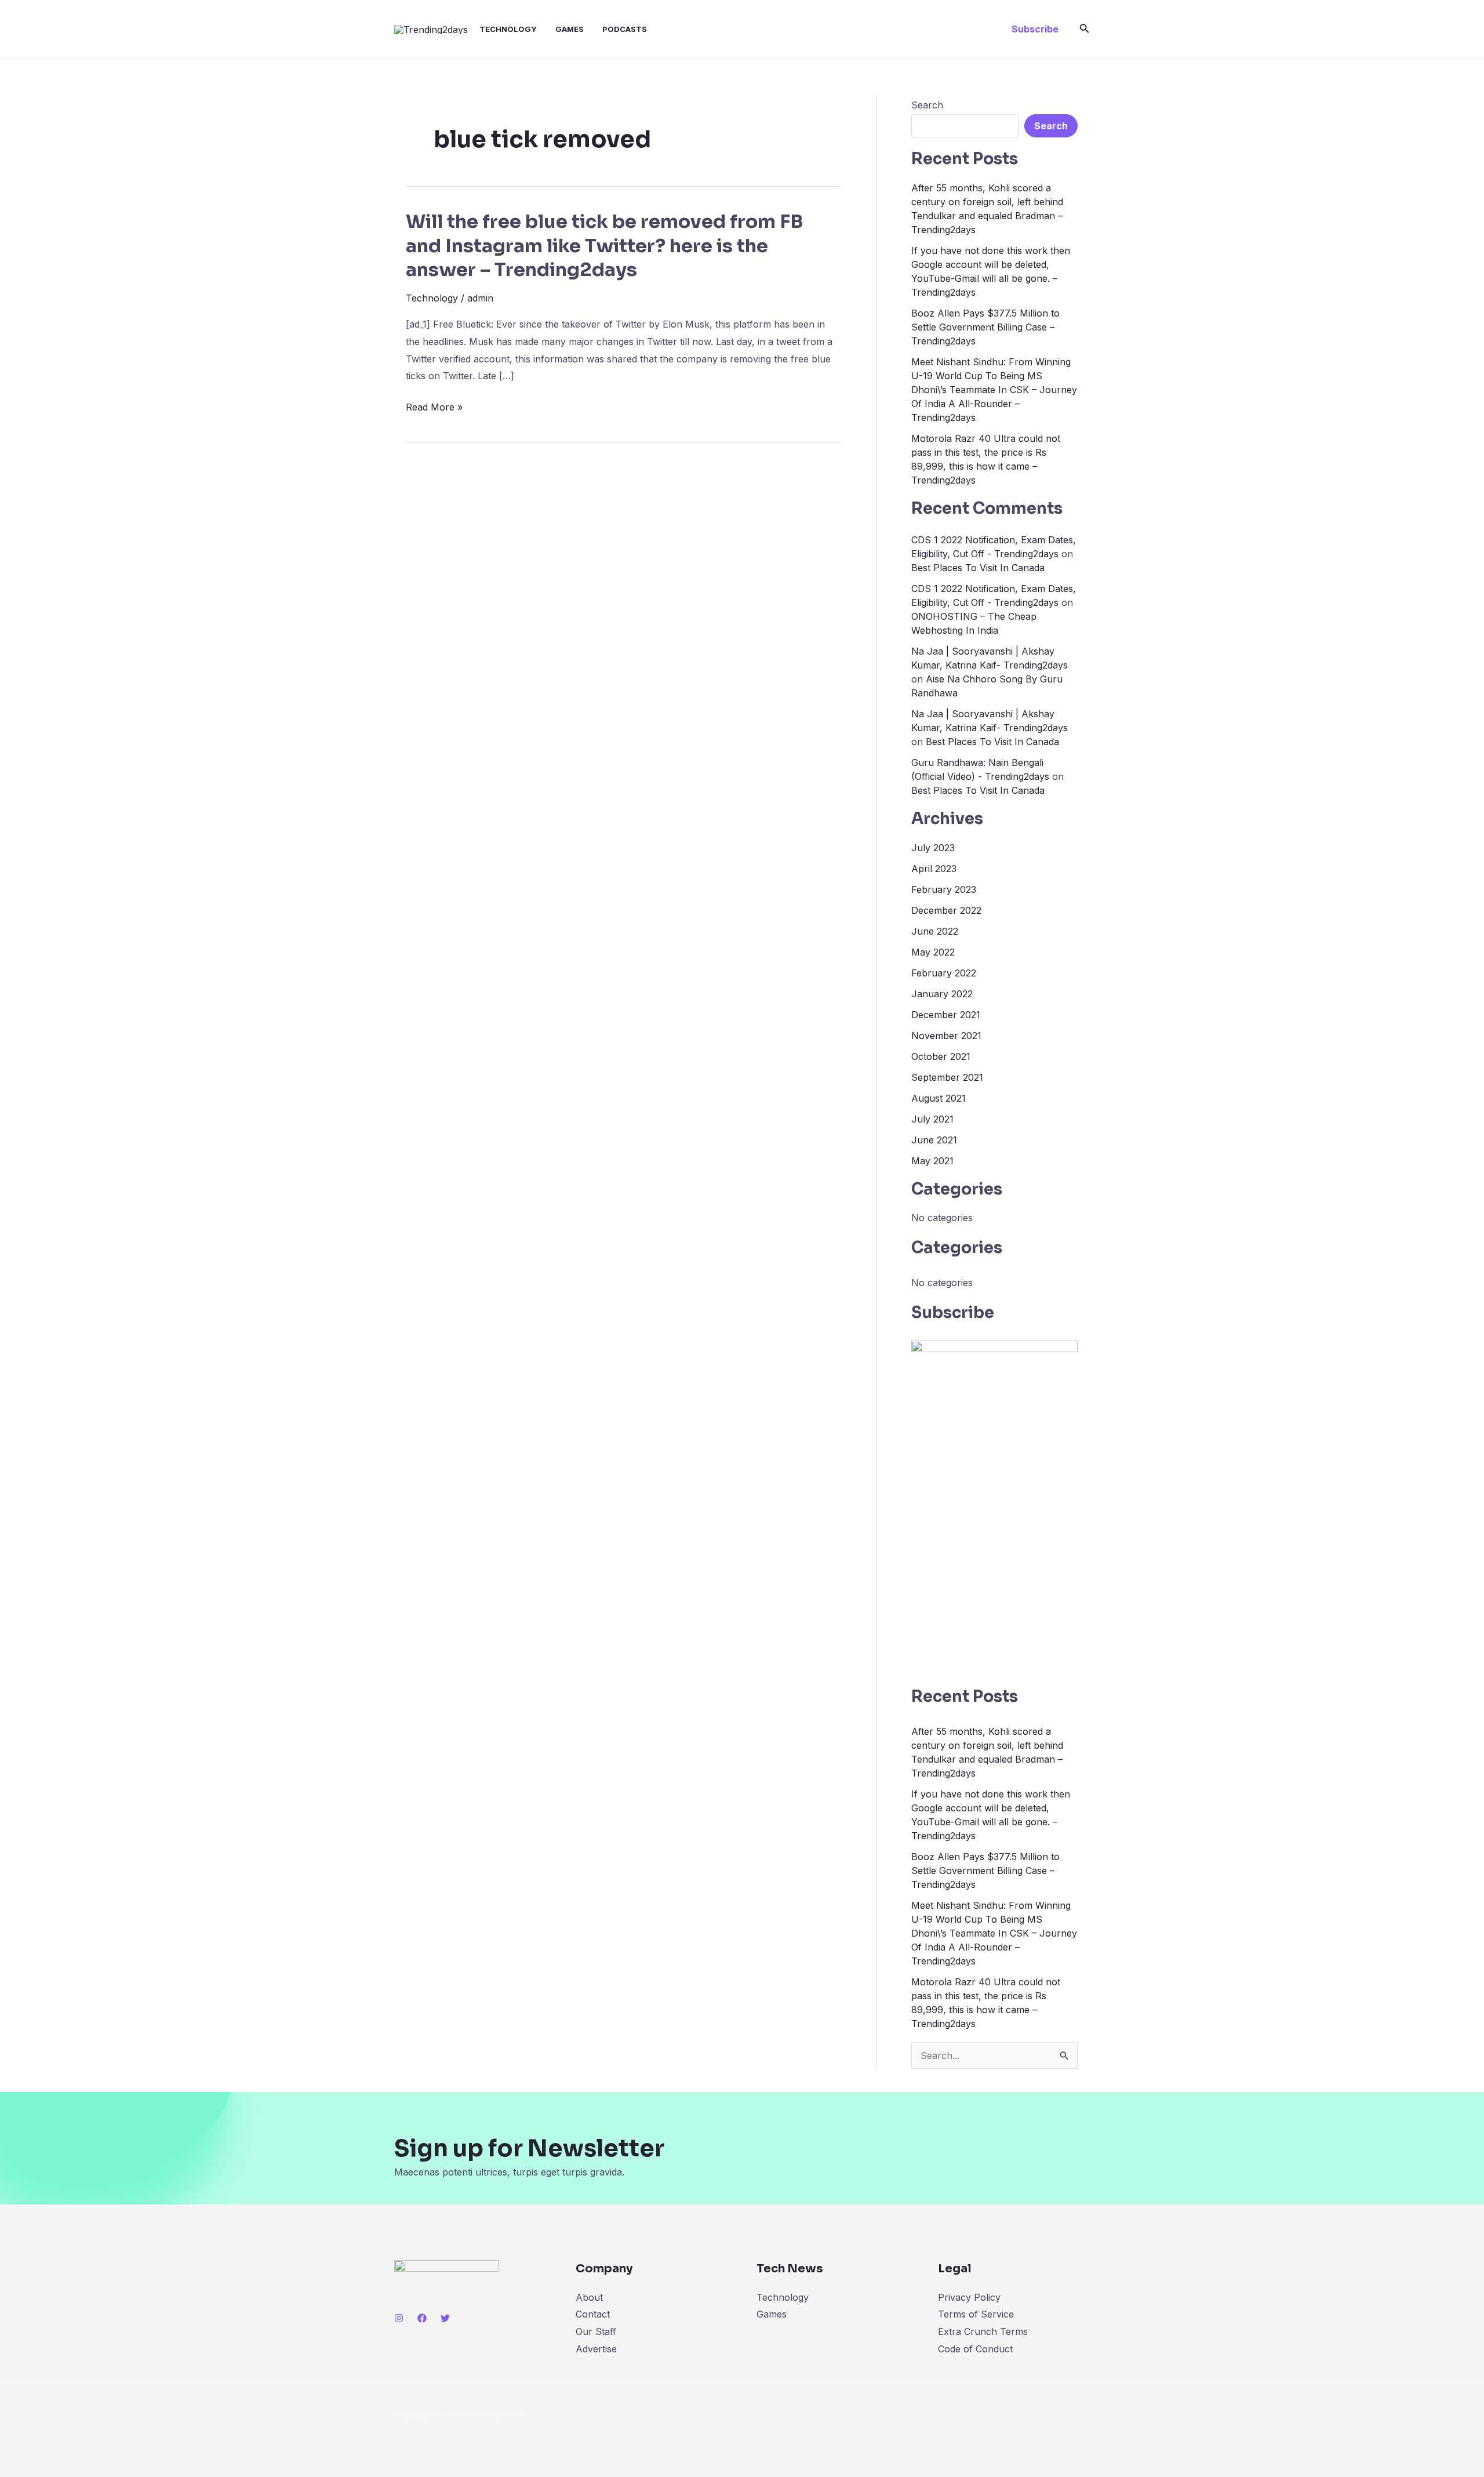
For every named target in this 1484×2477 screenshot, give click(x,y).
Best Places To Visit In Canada (978, 568)
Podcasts (625, 29)
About (589, 2297)
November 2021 (946, 1036)
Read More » (434, 408)
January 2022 (942, 994)
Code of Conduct (975, 2349)
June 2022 (935, 931)
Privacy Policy (969, 2297)
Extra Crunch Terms (983, 2331)
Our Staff (596, 2331)
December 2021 (946, 1015)
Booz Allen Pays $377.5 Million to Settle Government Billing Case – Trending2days (985, 327)
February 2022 (944, 973)
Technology (508, 29)
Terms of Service (976, 2314)
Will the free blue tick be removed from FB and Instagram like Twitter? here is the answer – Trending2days (604, 246)
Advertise (596, 2349)
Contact (593, 2314)
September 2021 (947, 1077)
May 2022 (933, 952)
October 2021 (941, 1056)
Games (570, 29)
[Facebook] (422, 2318)
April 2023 (934, 869)
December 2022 (946, 910)
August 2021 (939, 1098)
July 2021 (932, 1119)
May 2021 (932, 1161)
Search (927, 105)
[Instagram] (399, 2318)
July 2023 (933, 848)
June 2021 (934, 1140)
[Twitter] (445, 2318)
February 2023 (944, 889)
